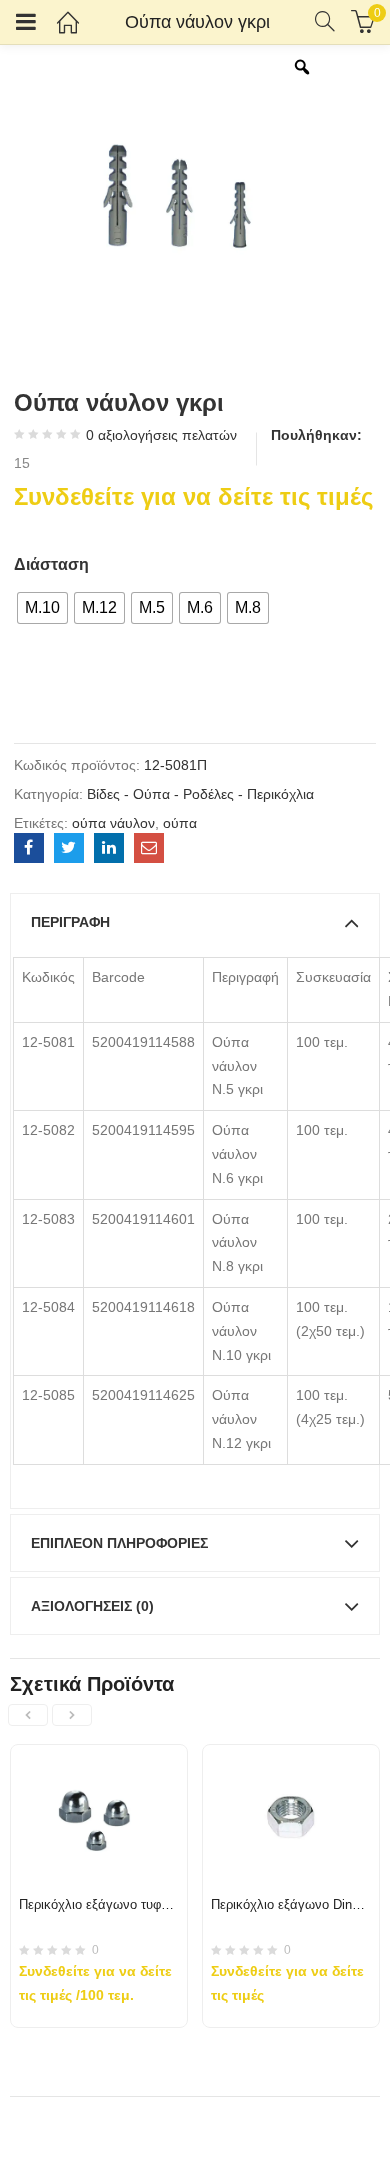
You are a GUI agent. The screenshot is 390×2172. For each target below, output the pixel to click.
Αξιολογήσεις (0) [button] (92, 1606)
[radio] (42, 608)
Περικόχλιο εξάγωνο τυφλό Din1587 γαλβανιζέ (154, 1904)
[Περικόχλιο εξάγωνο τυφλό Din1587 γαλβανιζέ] (99, 1757)
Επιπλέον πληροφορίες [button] (119, 1543)
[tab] (195, 922)
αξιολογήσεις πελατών (161, 435)
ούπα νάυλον (113, 823)
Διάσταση (51, 564)
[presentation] (28, 1715)
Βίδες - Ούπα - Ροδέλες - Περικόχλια (200, 794)
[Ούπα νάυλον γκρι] (29, 848)
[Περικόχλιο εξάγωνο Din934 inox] (291, 1757)
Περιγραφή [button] (70, 922)
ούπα (180, 823)
